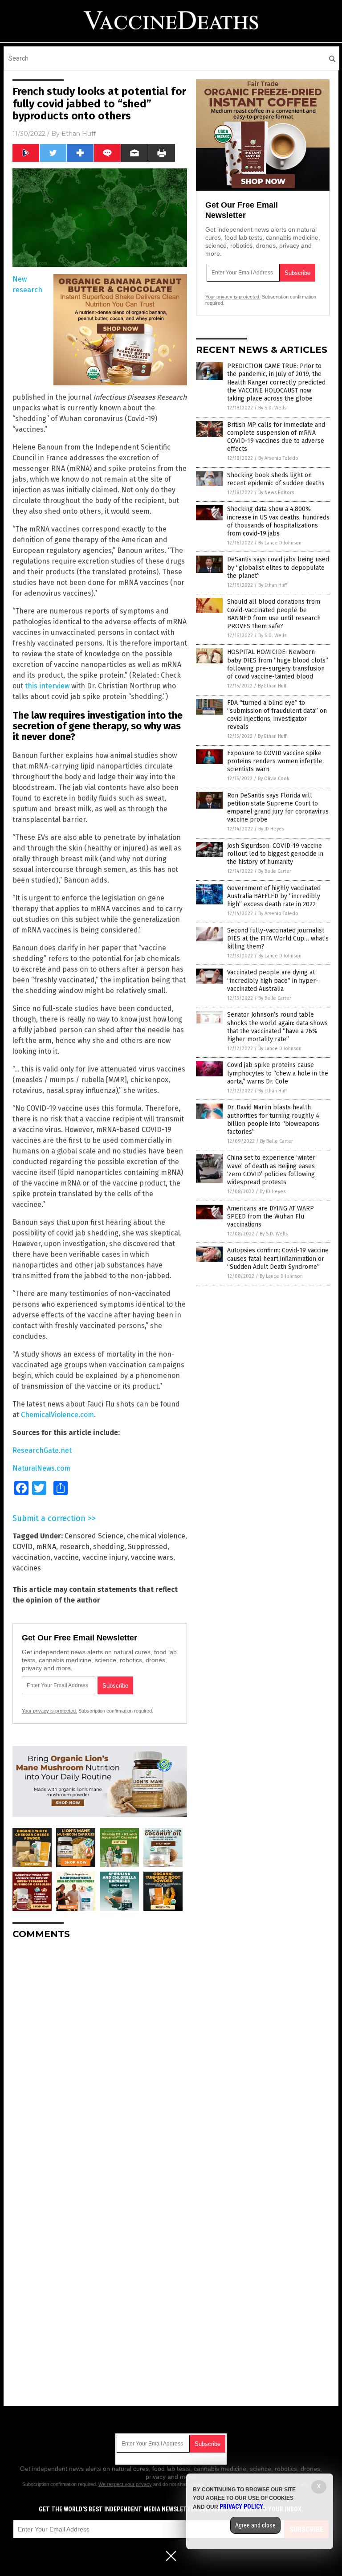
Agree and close (255, 2525)
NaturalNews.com (41, 1468)
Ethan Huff (79, 134)
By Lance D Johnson (280, 543)
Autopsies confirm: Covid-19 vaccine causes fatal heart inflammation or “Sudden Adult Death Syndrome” (278, 1258)
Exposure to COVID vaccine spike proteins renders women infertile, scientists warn (275, 761)
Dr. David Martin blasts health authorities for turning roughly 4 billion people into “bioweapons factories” (273, 1120)
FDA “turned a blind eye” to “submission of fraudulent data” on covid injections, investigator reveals (277, 715)
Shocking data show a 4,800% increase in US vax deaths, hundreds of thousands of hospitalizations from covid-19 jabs (278, 521)
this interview (47, 686)
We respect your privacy (125, 2484)
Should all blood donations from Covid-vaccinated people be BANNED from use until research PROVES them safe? (274, 614)
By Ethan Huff (273, 585)
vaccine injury (105, 1557)
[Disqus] (100, 2058)
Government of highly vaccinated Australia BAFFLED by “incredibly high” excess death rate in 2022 (274, 896)
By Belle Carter (275, 871)
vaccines (27, 1568)
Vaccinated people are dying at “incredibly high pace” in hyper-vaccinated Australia (273, 980)
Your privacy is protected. (49, 1711)
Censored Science (94, 1536)
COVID (22, 1547)
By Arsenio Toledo (278, 458)
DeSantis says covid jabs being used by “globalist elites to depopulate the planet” (278, 567)
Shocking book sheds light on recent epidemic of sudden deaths (276, 479)
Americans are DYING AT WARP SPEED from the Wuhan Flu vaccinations (271, 1216)
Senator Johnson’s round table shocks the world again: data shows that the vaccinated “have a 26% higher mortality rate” (277, 1027)
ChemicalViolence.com (57, 1415)
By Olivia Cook (274, 779)
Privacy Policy (241, 2506)
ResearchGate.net (42, 1450)
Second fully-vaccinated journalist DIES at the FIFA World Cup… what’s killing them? (278, 938)
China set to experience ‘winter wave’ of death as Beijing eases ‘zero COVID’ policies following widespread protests (271, 1170)
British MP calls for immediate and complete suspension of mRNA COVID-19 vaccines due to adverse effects (276, 437)
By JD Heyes (271, 829)
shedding (109, 1547)
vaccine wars (152, 1557)
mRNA (46, 1547)
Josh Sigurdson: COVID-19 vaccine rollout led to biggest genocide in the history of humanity (275, 854)
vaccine (66, 1557)
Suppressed (148, 1547)
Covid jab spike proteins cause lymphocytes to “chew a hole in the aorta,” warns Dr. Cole (278, 1073)
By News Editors (276, 493)
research (75, 1547)
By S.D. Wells (272, 408)
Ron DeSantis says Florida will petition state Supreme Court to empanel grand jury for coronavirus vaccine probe (278, 808)
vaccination (31, 1557)
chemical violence (156, 1536)
